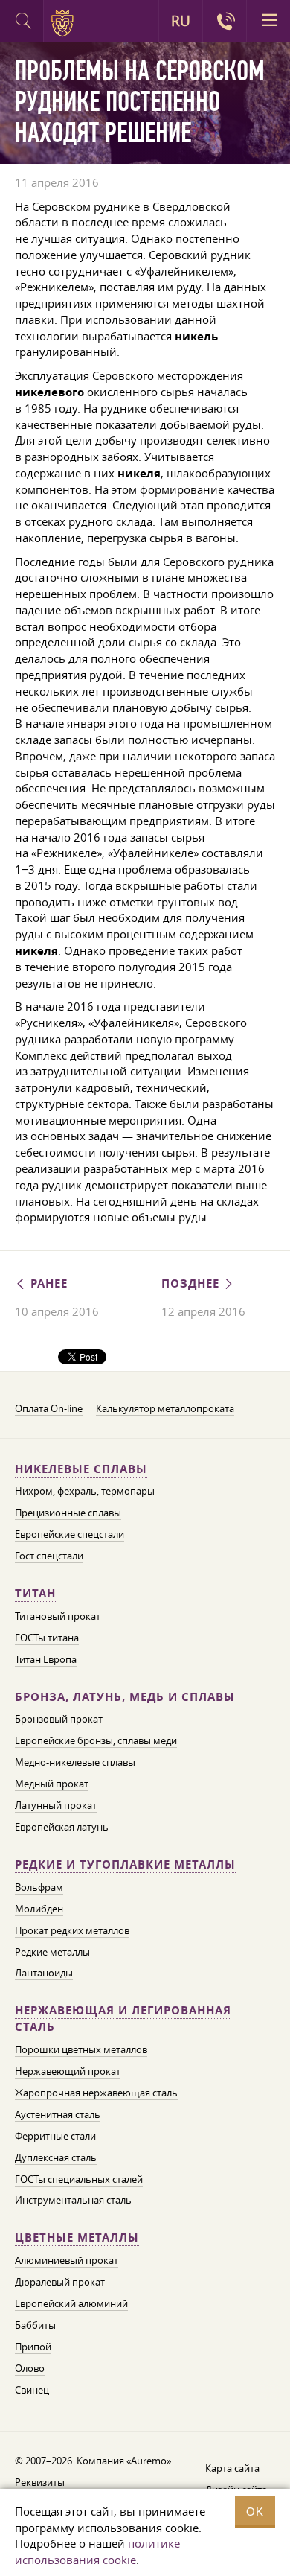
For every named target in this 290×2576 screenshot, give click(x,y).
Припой (33, 2347)
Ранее (47, 1284)
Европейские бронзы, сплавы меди (96, 1740)
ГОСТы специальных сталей (79, 2179)
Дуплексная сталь (56, 2157)
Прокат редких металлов (72, 1930)
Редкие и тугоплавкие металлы (125, 1864)
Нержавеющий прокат (68, 2071)
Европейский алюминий (71, 2303)
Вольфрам (39, 1887)
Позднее (192, 1284)
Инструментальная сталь (73, 2200)
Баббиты (35, 2325)
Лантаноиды (44, 1973)
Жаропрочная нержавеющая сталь (96, 2093)
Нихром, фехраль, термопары (85, 1491)
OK (255, 2512)
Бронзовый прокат (59, 1719)
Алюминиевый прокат (67, 2260)
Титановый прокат (58, 1616)
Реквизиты (40, 2482)
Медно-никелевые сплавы (75, 1762)
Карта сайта (232, 2468)
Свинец (32, 2390)
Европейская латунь (62, 1827)
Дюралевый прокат (60, 2282)
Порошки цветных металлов (81, 2049)
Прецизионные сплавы (68, 1513)
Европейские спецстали (70, 1534)
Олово (30, 2368)
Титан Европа (46, 1659)
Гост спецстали (49, 1556)
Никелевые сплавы (81, 1469)
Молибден (39, 1909)
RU (181, 21)
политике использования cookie (97, 2551)
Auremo (65, 23)
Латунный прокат (56, 1805)
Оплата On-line (49, 1408)
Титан (35, 1593)
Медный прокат (52, 1784)
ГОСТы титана (47, 1638)
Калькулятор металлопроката (165, 1408)
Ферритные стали (55, 2136)
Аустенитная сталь (58, 2114)
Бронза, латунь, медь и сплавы (125, 1697)
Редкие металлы (52, 1952)
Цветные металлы (77, 2238)
